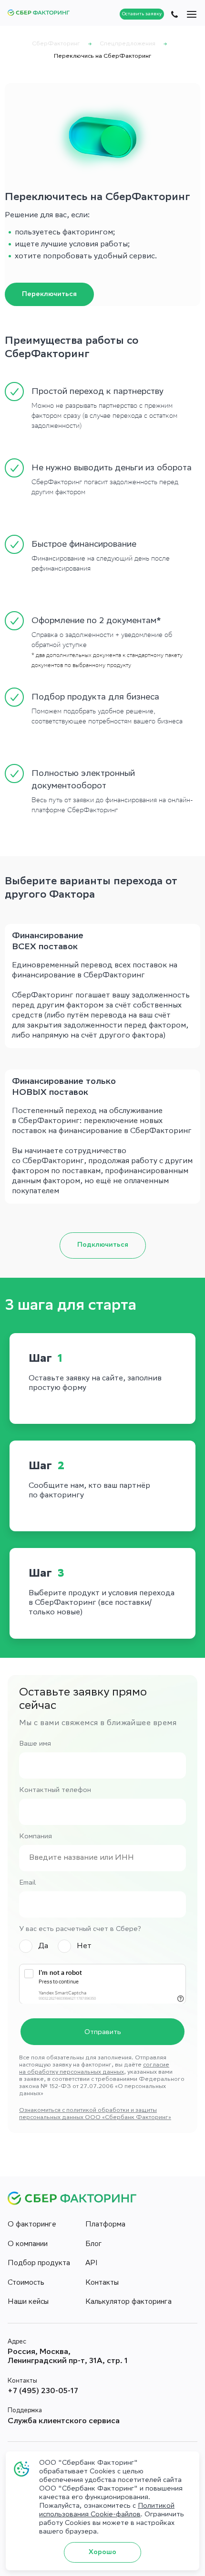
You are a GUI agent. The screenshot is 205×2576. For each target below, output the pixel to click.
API (92, 2264)
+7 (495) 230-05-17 (43, 2391)
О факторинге (32, 2225)
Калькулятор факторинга (128, 2302)
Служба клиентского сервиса (64, 2422)
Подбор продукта (39, 2264)
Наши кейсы (28, 2302)
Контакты (102, 2283)
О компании (28, 2245)
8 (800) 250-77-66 (174, 14)
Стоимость (26, 2283)
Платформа (105, 2225)
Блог (94, 2245)
